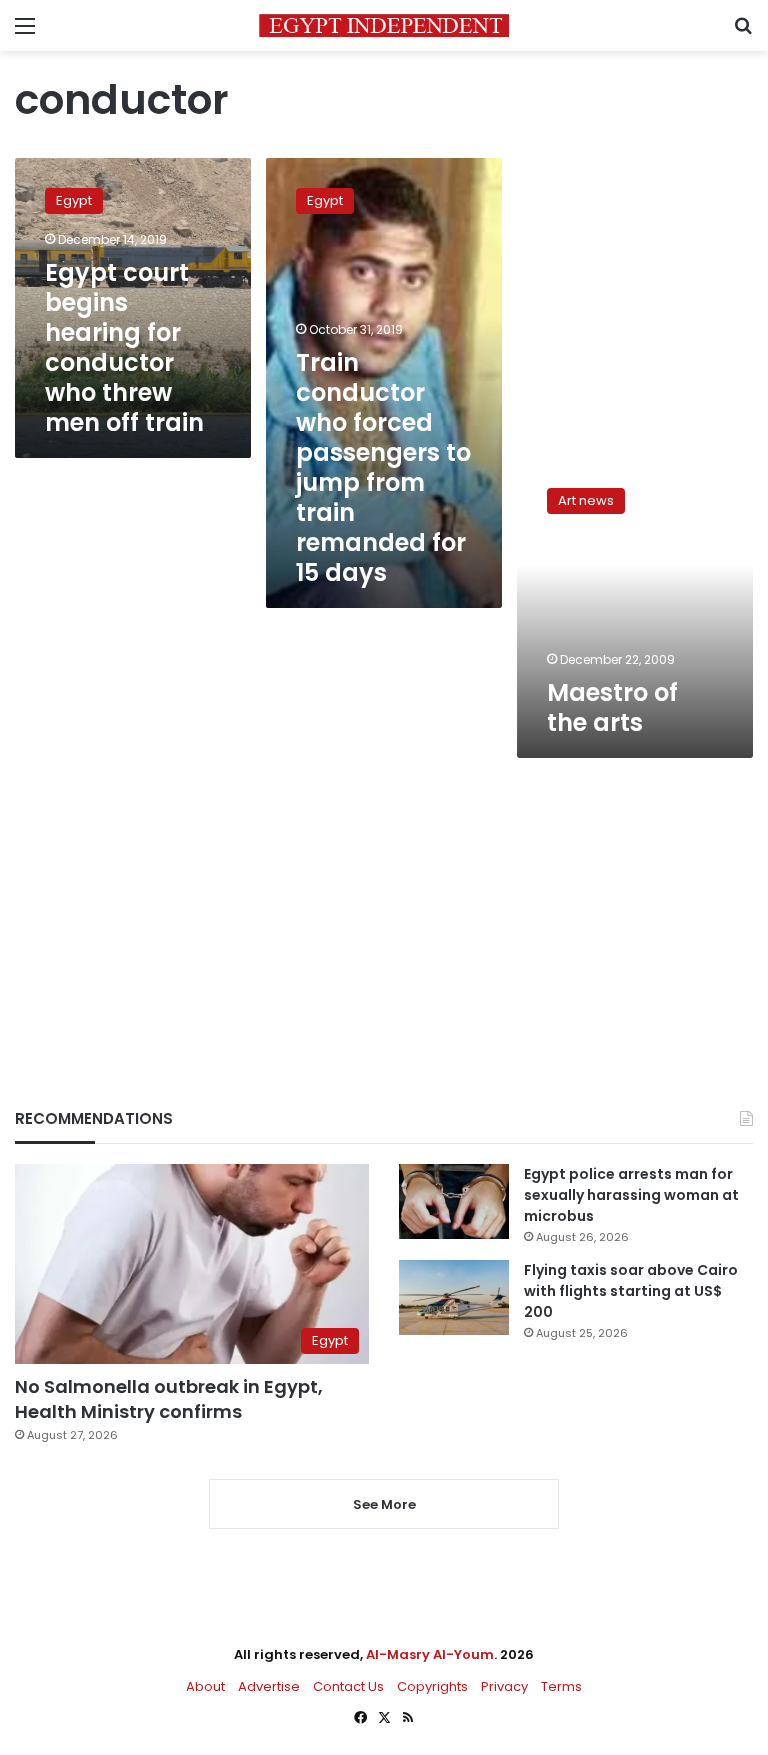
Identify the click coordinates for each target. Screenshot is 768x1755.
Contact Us (348, 1686)
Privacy (504, 1686)
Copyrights (432, 1686)
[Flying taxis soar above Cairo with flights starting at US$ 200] (454, 1297)
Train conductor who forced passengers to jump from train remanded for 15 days (383, 467)
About (205, 1686)
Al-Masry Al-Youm (430, 1654)
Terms (561, 1686)
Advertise (269, 1686)
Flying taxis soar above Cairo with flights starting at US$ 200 (631, 1291)
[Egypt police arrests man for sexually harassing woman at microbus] (454, 1201)
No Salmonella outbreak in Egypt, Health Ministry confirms (169, 1399)
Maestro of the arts (612, 707)
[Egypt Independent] (384, 25)
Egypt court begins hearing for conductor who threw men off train (124, 347)
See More (384, 1504)
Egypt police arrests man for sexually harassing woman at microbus (631, 1195)
